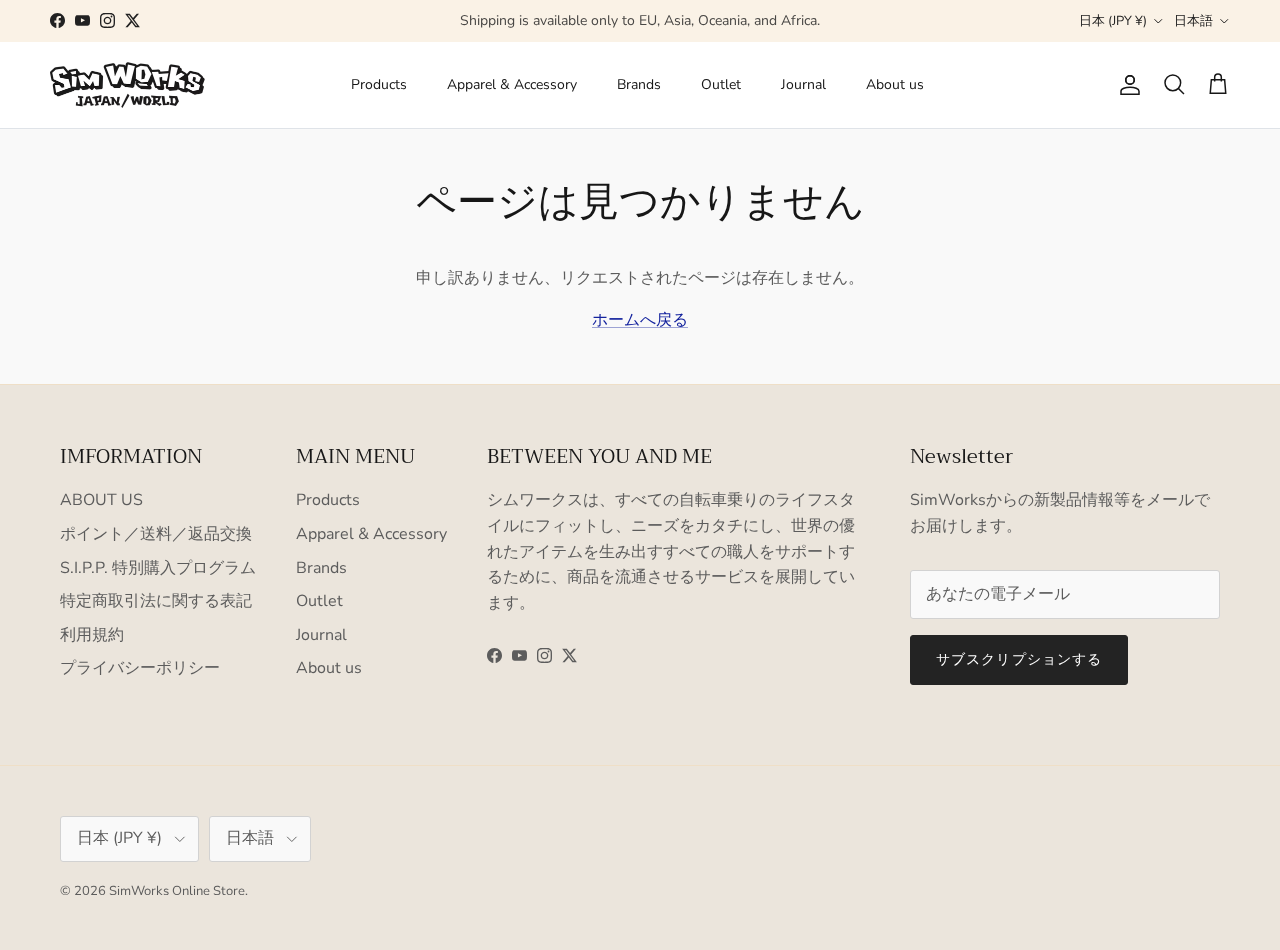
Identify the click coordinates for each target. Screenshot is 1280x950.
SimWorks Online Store (177, 891)
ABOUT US (101, 500)
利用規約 (92, 635)
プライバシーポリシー (140, 668)
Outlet (721, 84)
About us (895, 84)
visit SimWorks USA (732, 28)
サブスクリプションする (1019, 659)
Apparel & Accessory (512, 84)
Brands (639, 84)
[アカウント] (1126, 85)
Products (379, 84)
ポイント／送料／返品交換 (156, 534)
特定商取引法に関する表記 (156, 601)
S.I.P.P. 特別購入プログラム (158, 568)
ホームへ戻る (640, 320)
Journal (803, 84)
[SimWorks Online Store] (127, 85)
